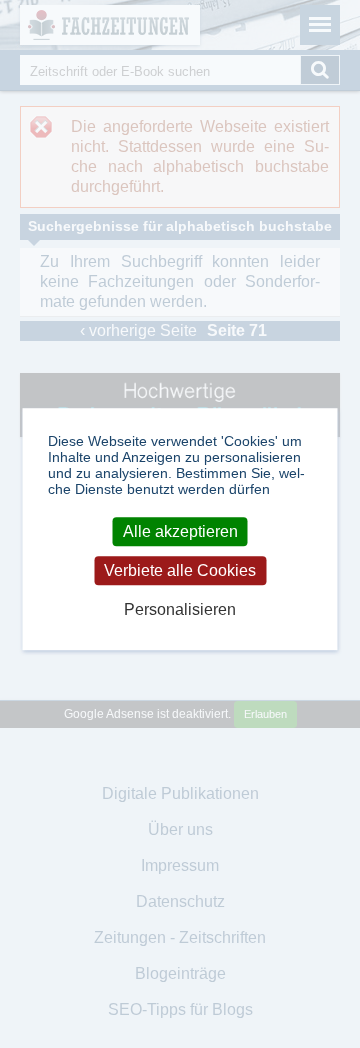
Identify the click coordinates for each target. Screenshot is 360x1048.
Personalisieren (180, 610)
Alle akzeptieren (180, 531)
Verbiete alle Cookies (180, 570)
